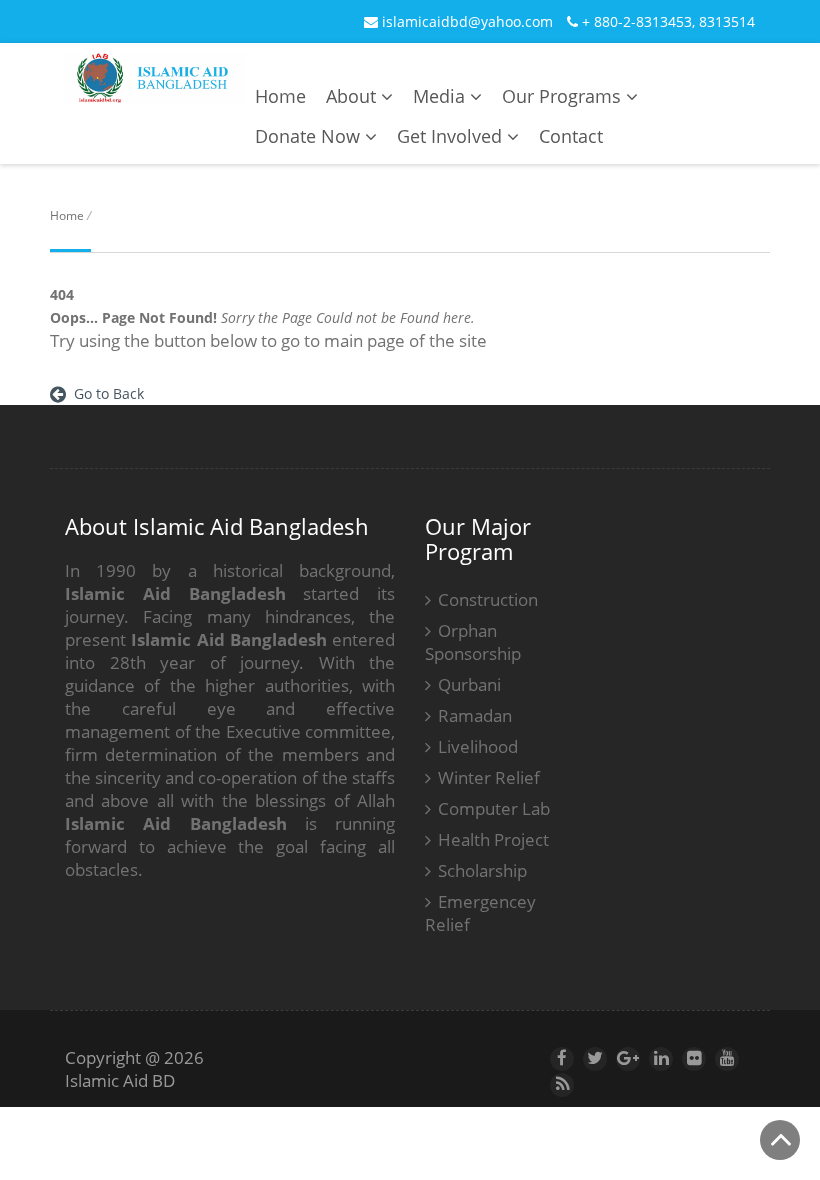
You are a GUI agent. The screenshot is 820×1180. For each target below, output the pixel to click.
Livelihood (478, 746)
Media (441, 96)
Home (280, 96)
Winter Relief (489, 777)
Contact (571, 136)
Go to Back (105, 393)
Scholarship (482, 870)
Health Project (493, 839)
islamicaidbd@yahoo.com (465, 21)
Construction (488, 599)
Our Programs (564, 96)
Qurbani (469, 684)
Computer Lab (494, 808)
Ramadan (475, 715)
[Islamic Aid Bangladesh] (155, 90)
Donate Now (310, 136)
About (353, 96)
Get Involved (452, 136)
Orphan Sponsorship (473, 642)
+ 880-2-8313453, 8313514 (666, 21)
